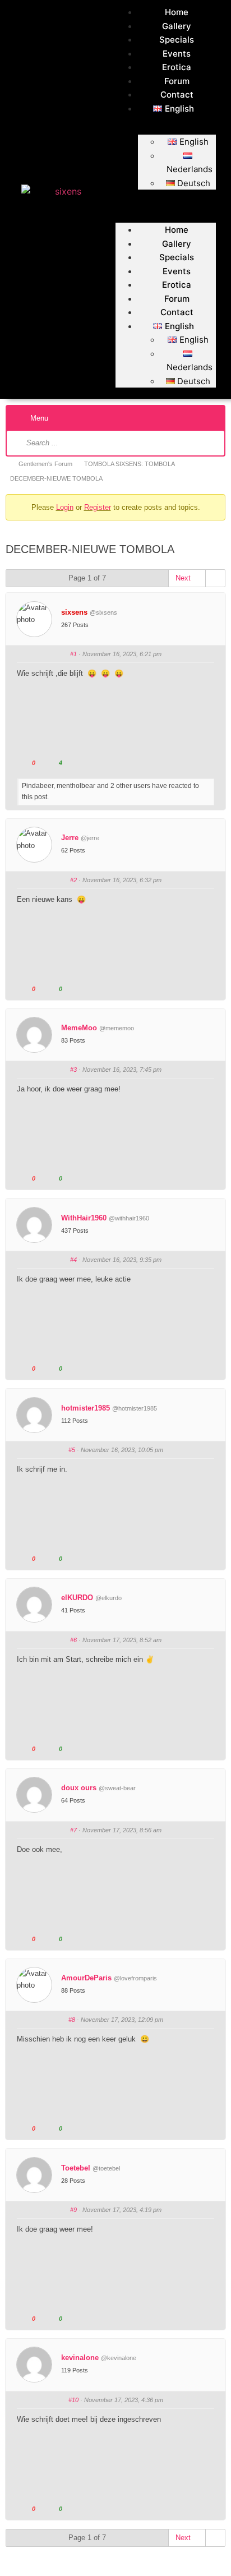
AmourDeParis (86, 1978)
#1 (73, 654)
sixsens (74, 612)
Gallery (177, 26)
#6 (73, 1640)
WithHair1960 (84, 1218)
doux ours (79, 1788)
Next (184, 578)
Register (98, 507)
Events (177, 54)
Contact (177, 95)
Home (177, 12)
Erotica (177, 67)
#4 (73, 1260)
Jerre (70, 838)
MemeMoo (79, 1028)
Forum (177, 81)
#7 (73, 1830)
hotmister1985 (86, 1408)
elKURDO (77, 1598)
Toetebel (76, 2168)
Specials (177, 40)
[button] (166, 196)
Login (65, 507)
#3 (73, 1070)
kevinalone (80, 2358)
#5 (72, 1450)
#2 (73, 880)
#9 (73, 2210)
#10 (73, 2400)
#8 (72, 2020)
